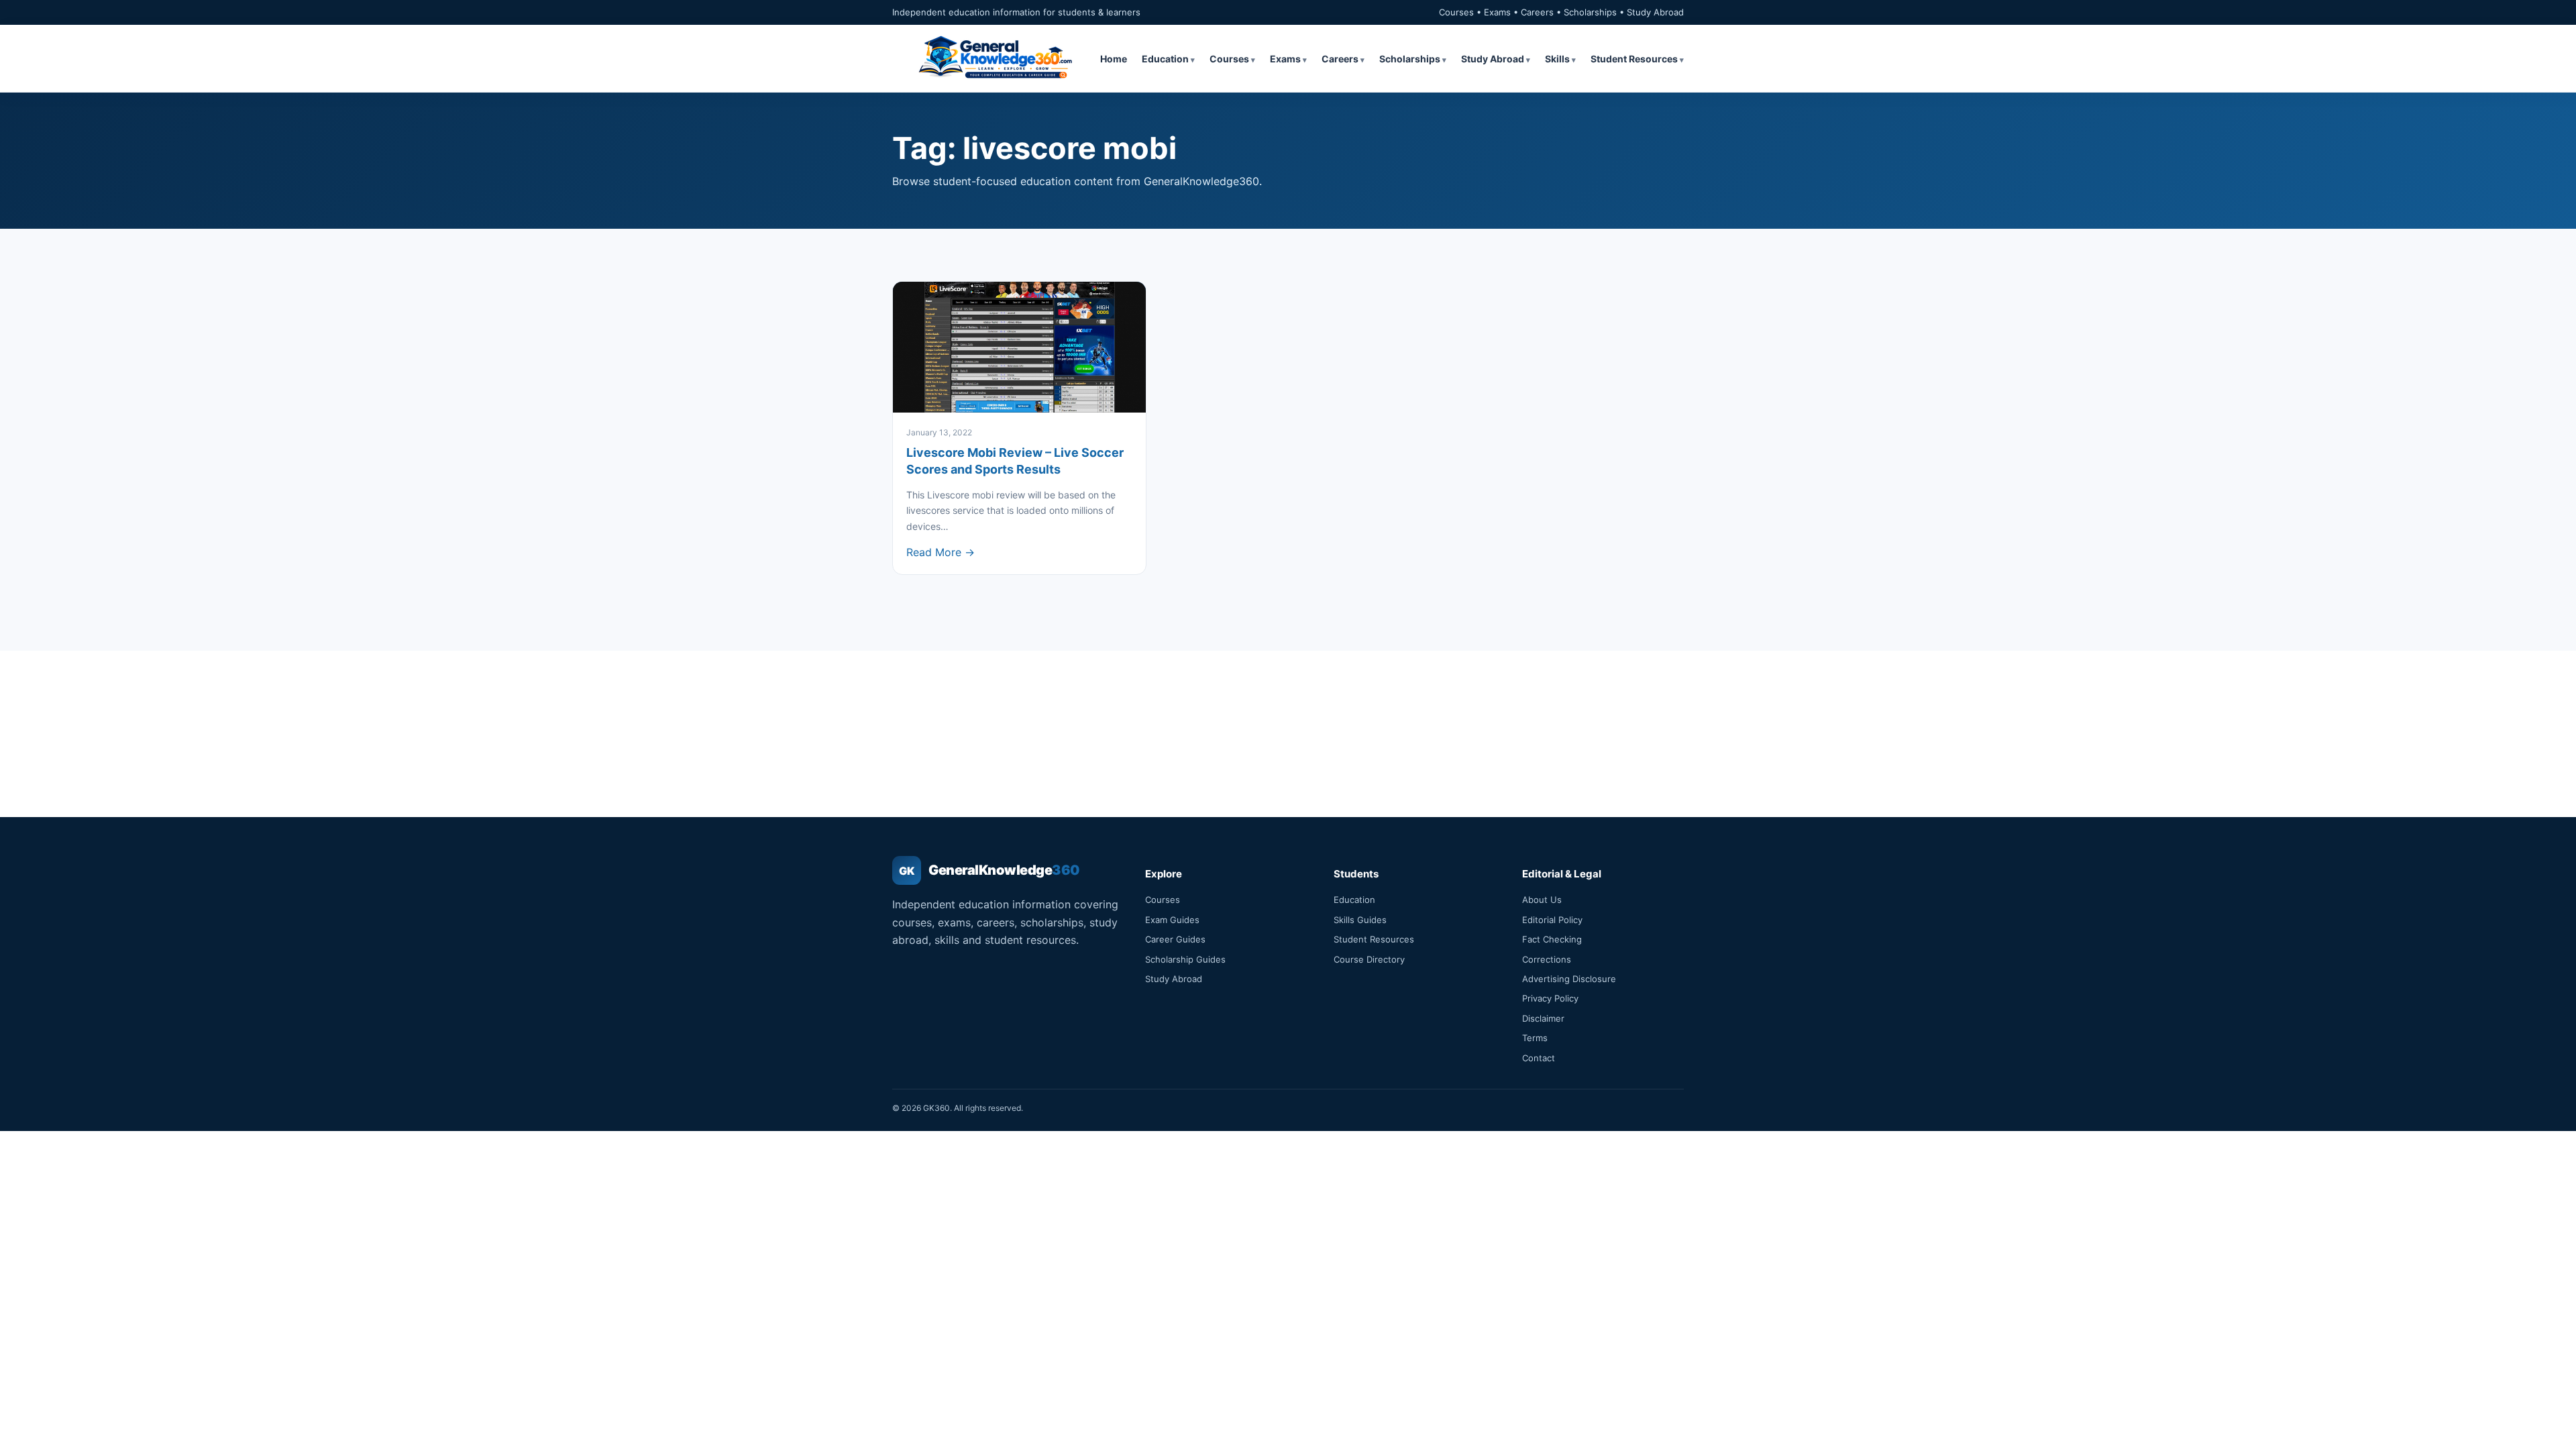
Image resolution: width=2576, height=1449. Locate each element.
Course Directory (1369, 959)
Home (1114, 59)
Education (1165, 59)
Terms (1535, 1038)
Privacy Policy (1550, 998)
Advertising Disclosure (1569, 979)
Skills (1557, 59)
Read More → (941, 552)
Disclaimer (1543, 1018)
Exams (1285, 59)
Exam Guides (1172, 920)
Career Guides (1175, 939)
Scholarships (1410, 59)
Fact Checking (1552, 939)
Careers (1340, 59)
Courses (1229, 59)
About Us (1542, 900)
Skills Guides (1360, 920)
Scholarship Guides (1185, 959)
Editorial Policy (1552, 920)
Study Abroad (1493, 59)
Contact (1539, 1058)
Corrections (1547, 959)
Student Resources (1634, 59)
